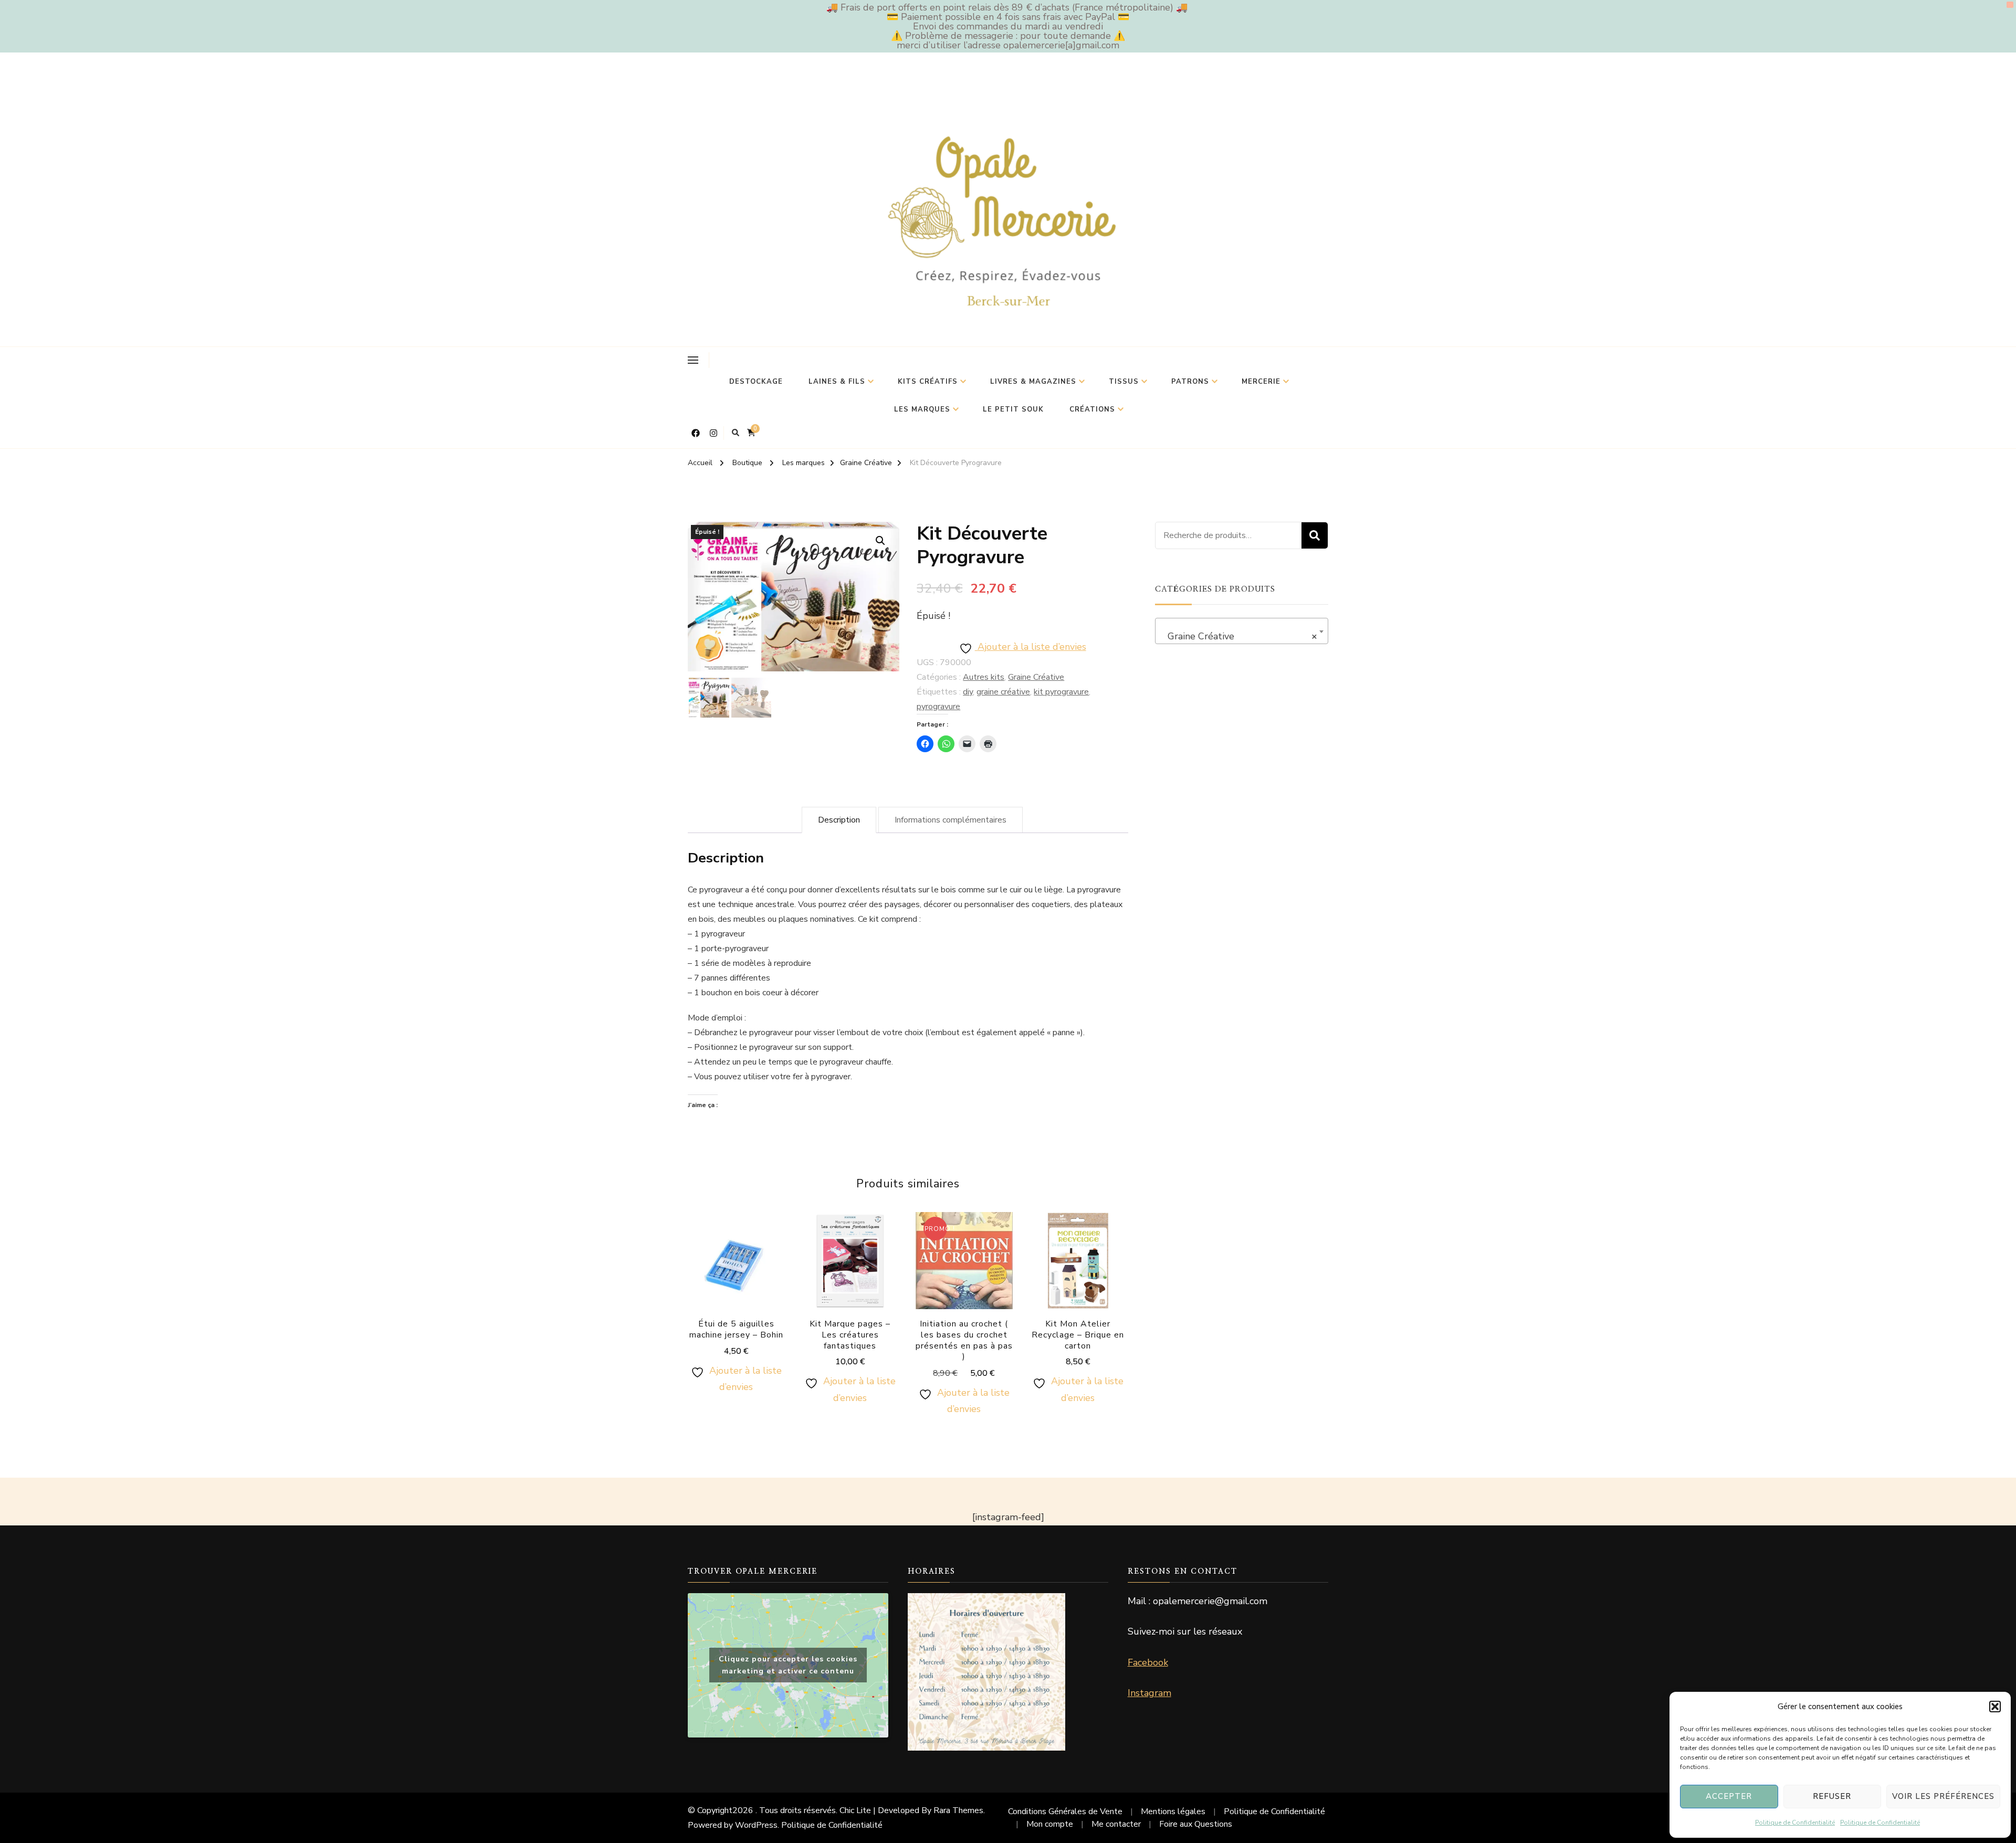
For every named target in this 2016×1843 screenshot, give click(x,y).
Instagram (1149, 1693)
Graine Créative (1036, 677)
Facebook (1148, 1662)
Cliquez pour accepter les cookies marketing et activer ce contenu (788, 1665)
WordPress (756, 1825)
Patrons (1190, 382)
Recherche (1315, 535)
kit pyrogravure (1061, 692)
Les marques (922, 409)
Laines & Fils (837, 382)
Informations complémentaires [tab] (951, 820)
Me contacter (1116, 1824)
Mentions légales (1173, 1812)
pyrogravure (938, 707)
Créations (1092, 409)
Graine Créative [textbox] (1238, 636)
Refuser (1832, 1796)
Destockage (756, 382)
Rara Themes (958, 1810)
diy (968, 692)
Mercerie (1261, 382)
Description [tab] (839, 820)
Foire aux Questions (1196, 1824)
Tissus (1124, 382)
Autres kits (984, 677)
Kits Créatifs (928, 382)
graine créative (1003, 692)
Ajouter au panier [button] (736, 1273)
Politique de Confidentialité (1795, 1823)
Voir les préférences (1943, 1796)
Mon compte (1050, 1824)
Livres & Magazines (1033, 382)
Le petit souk (1013, 409)
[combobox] (1242, 631)
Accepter (1729, 1796)
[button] (1995, 1707)
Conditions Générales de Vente (1065, 1812)
